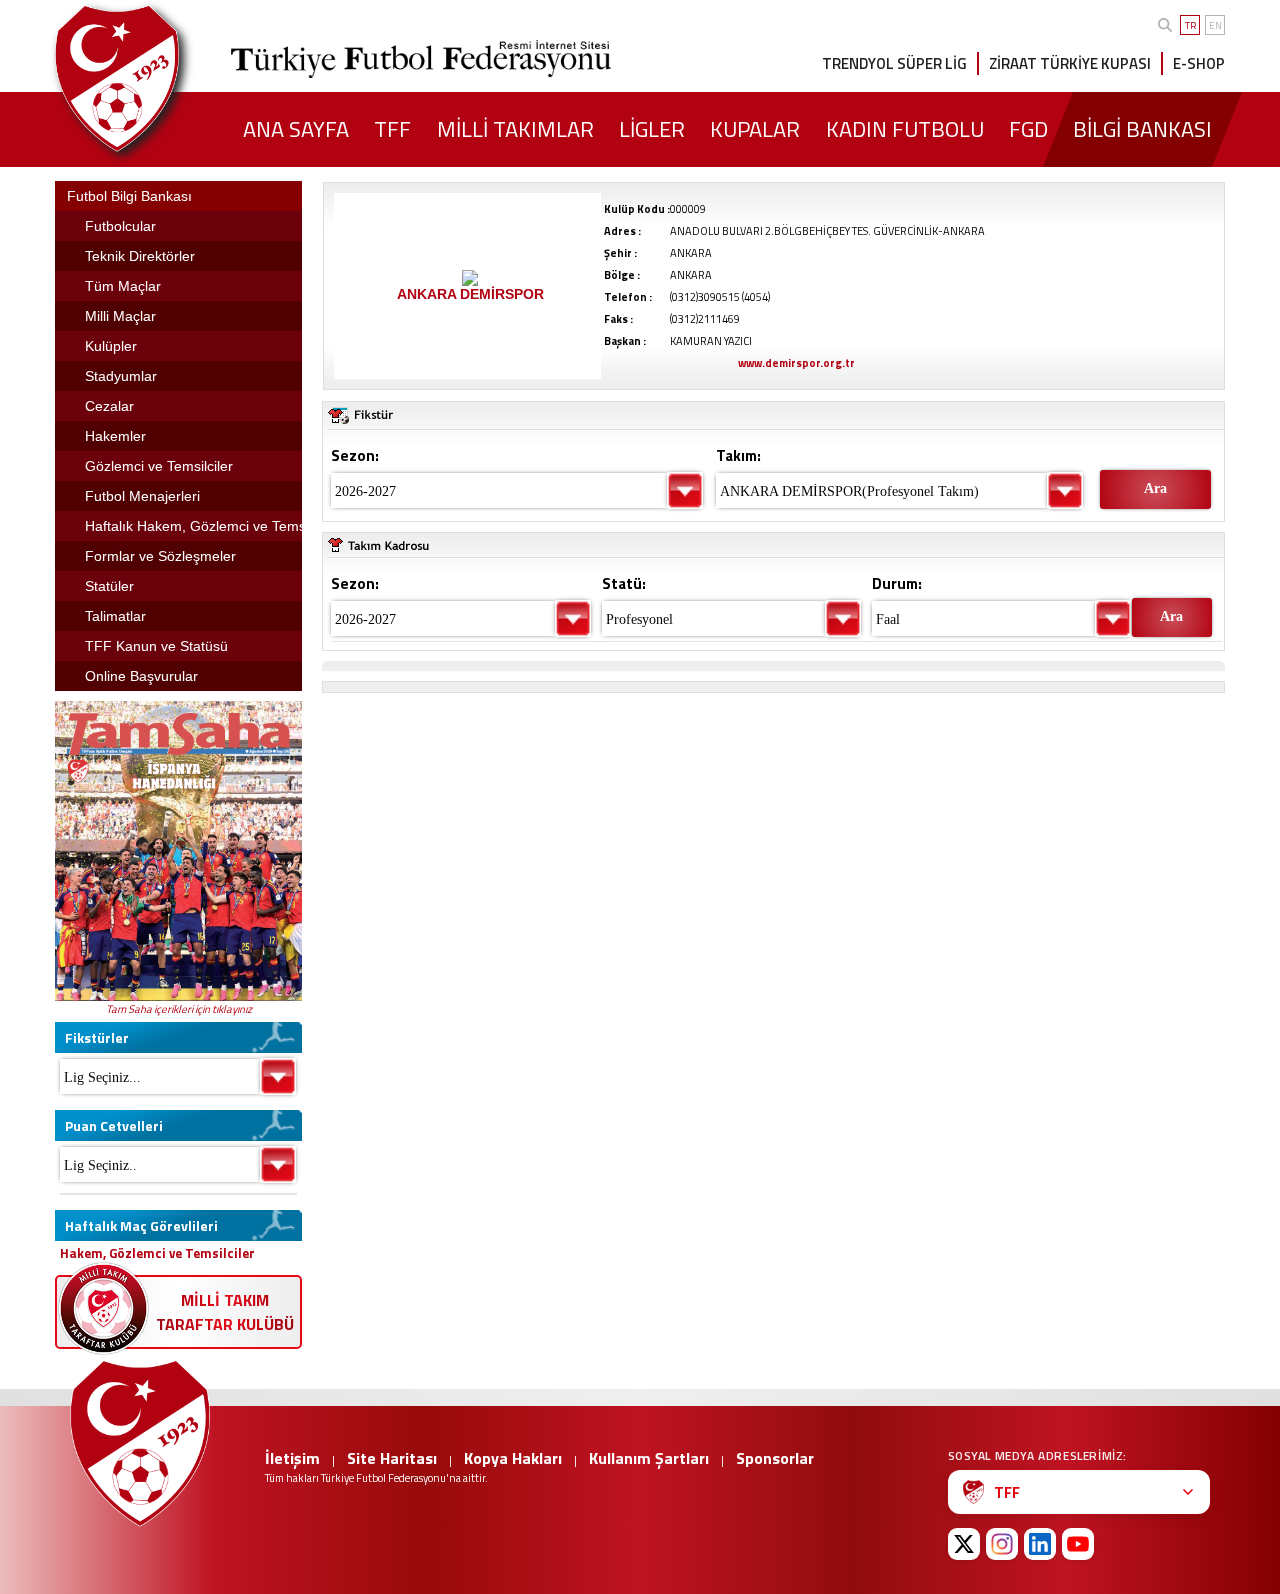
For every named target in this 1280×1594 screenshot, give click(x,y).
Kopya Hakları (513, 1458)
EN (1215, 25)
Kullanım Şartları (649, 1458)
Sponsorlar (775, 1458)
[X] (964, 1544)
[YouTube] (1078, 1544)
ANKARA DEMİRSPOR (470, 294)
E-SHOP (1199, 63)
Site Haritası (392, 1458)
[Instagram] (1002, 1544)
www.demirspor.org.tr (796, 363)
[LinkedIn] (1040, 1544)
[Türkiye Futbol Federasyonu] (150, 78)
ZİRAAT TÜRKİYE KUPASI (1070, 63)
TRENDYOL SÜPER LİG (894, 63)
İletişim (292, 1458)
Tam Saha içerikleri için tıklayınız (179, 1009)
